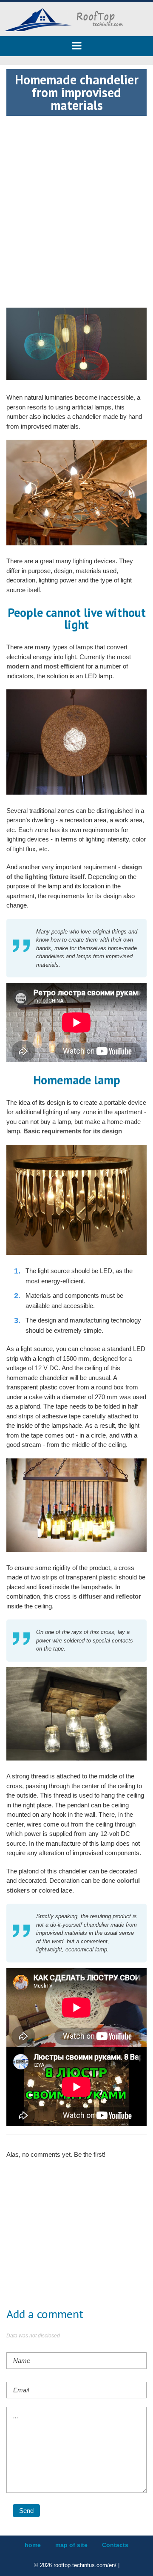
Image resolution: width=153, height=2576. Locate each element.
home (33, 2545)
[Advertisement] (76, 193)
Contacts (115, 2545)
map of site (71, 2545)
